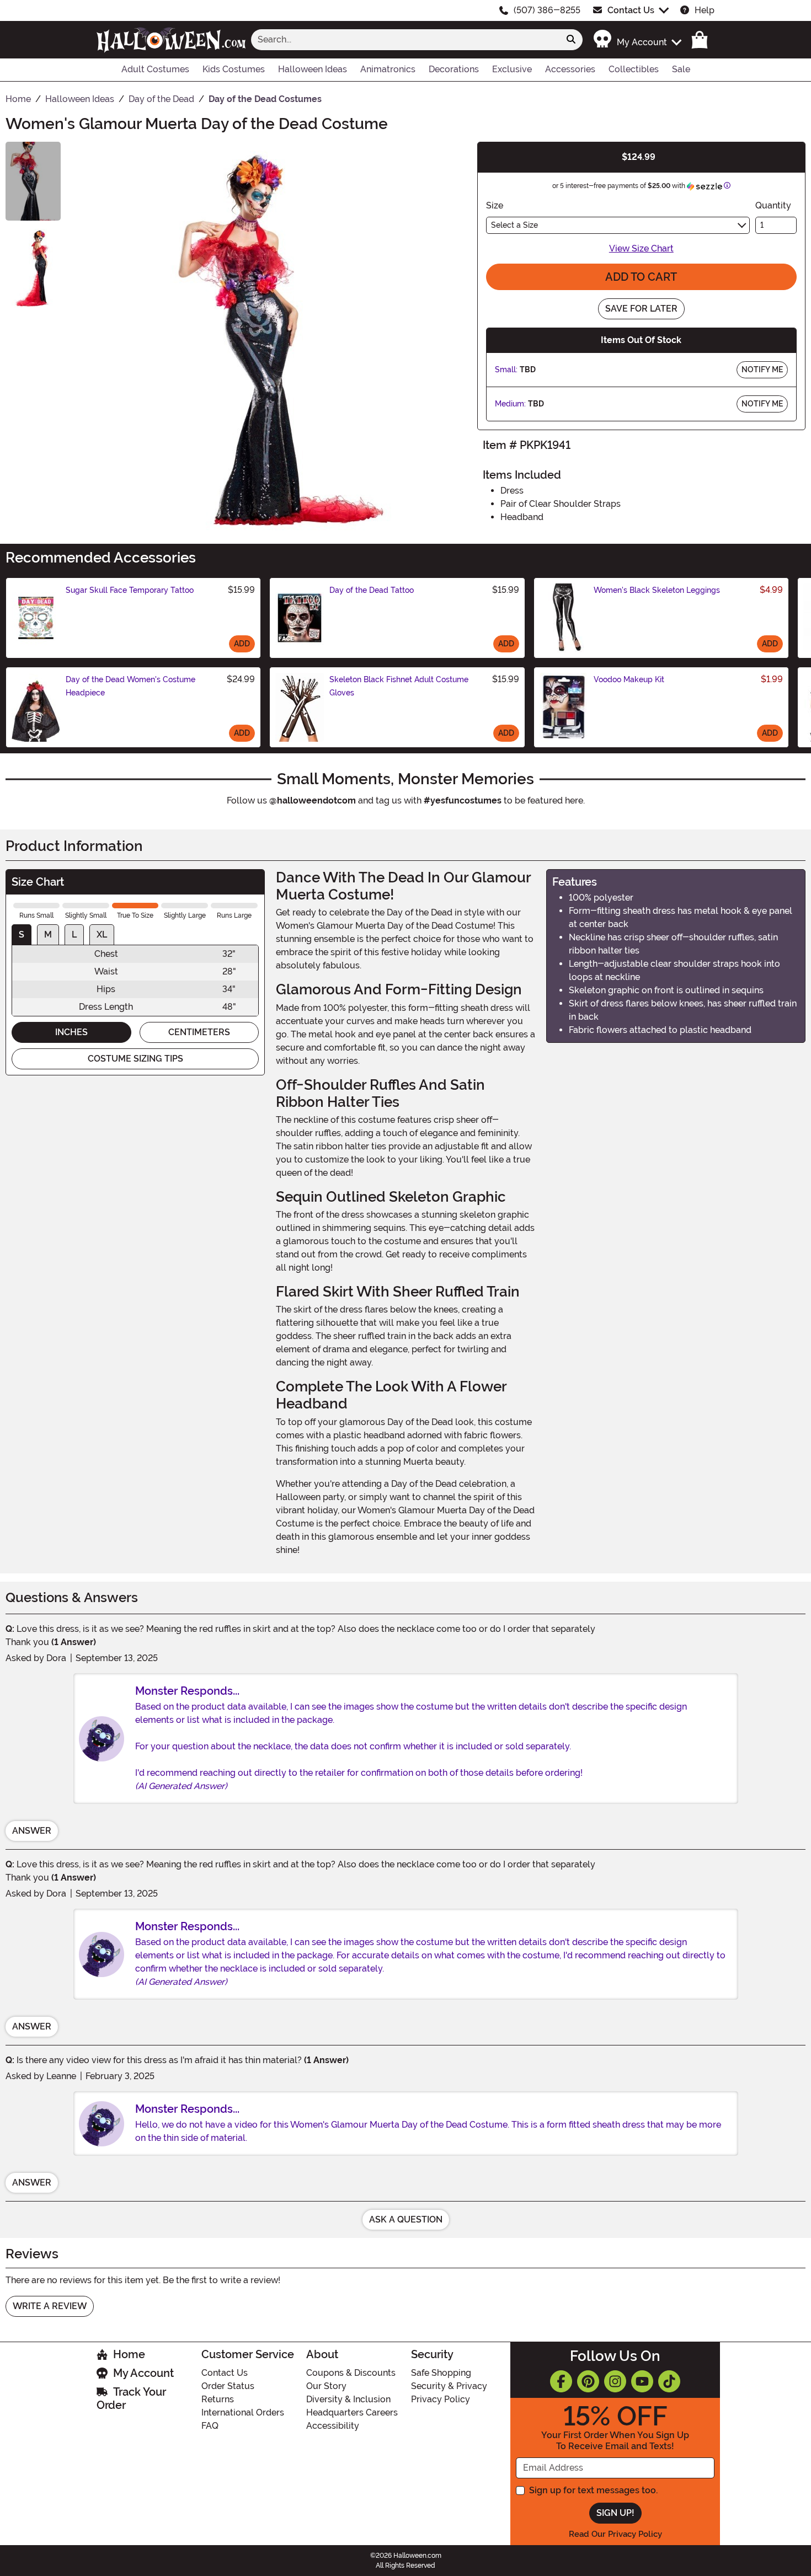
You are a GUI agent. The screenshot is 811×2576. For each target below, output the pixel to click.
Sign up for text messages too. (593, 2490)
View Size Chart (641, 248)
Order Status (228, 2386)
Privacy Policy (441, 2399)
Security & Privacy (449, 2386)
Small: (506, 369)
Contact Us (631, 10)
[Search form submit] (571, 40)
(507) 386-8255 (547, 10)
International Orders (243, 2412)
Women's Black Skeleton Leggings (657, 590)
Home (129, 2354)
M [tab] (48, 934)
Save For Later (641, 309)
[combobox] (405, 40)
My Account (143, 2373)
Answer (32, 1831)
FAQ (210, 2426)
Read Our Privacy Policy (615, 2534)
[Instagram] (615, 2381)
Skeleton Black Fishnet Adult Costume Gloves (399, 686)
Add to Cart (641, 277)
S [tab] (22, 934)
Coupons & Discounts (351, 2373)
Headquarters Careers (352, 2412)
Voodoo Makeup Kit (629, 679)
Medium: (510, 404)
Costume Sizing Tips (135, 1059)
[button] (637, 39)
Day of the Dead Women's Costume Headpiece (130, 686)
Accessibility (333, 2426)
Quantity (773, 205)
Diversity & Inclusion (348, 2399)
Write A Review (50, 2306)
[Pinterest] (588, 2381)
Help (705, 10)
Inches (71, 1032)
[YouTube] (642, 2381)
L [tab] (74, 934)
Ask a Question (406, 2219)
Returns (218, 2399)
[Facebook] (561, 2381)
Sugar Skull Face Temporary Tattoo (130, 590)
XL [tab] (102, 934)
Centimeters (199, 1032)
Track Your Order (131, 2398)
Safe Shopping (441, 2373)
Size (495, 205)
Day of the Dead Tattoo (372, 590)
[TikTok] (669, 2381)
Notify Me (762, 369)
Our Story (326, 2386)
